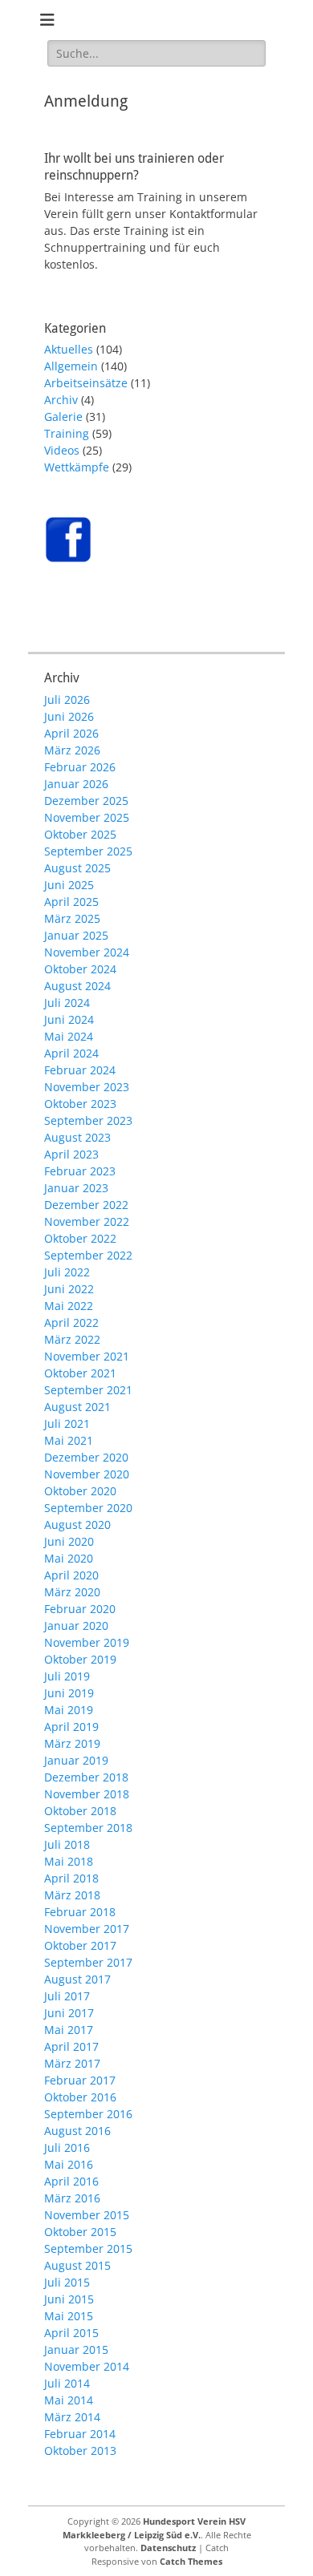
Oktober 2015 (80, 2232)
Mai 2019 (69, 1710)
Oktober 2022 (80, 1238)
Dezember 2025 (86, 801)
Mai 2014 (69, 2400)
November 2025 (87, 817)
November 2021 (87, 1356)
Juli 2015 (67, 2282)
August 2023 (77, 1137)
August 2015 (77, 2265)
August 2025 (77, 868)
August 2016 (77, 2131)
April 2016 (71, 2181)
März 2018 (72, 1895)
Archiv (61, 400)
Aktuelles (69, 349)
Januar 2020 (76, 1626)
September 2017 (88, 1962)
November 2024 (87, 952)
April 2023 (71, 1154)
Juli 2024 (67, 1003)
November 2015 (87, 2215)
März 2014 (72, 2417)
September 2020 (88, 1508)
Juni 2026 (69, 716)
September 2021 (88, 1390)
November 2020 (87, 1474)
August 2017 (77, 1979)
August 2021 (77, 1407)
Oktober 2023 (80, 1104)
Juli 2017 (67, 1996)
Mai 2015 (69, 2316)
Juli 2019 (67, 1676)
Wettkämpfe (77, 467)
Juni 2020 (69, 1541)
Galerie (63, 417)
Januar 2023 (76, 1188)
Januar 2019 (76, 1760)
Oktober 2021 (80, 1373)
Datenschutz (168, 2548)
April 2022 (71, 1322)
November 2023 (87, 1087)
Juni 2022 (69, 1289)
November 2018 (87, 1794)
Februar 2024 (80, 1070)
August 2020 (77, 1525)
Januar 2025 (76, 935)
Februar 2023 (80, 1171)
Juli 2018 (67, 1844)
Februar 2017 (80, 2080)
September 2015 (88, 2248)
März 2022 (72, 1339)
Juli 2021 (67, 1423)
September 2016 (88, 2114)
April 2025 (71, 902)
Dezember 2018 (86, 1777)
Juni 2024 (69, 1019)
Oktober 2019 (80, 1659)
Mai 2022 (69, 1306)
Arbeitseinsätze (86, 383)
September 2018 (88, 1828)
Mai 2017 (69, 2030)
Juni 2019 (69, 1693)
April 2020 (71, 1575)
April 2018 (71, 1878)
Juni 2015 (69, 2299)
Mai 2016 (69, 2164)
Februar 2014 (80, 2434)
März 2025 (72, 918)
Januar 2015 (76, 2350)
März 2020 (72, 1592)
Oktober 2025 (80, 834)
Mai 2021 (69, 1440)
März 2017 (72, 2063)
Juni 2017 (69, 2013)
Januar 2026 (76, 784)
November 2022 (87, 1221)
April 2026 (71, 733)
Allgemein (71, 366)
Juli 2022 (67, 1272)
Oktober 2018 (80, 1811)
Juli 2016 (67, 2147)
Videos (62, 450)
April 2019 (71, 1727)
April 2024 (71, 1053)
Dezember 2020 (86, 1457)
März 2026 (72, 750)
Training (67, 433)
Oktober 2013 (80, 2451)
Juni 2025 (69, 885)
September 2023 (88, 1120)
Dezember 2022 (86, 1205)
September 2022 (88, 1255)
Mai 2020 (69, 1558)
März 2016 (72, 2198)
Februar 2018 (80, 1912)
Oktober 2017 (80, 1945)
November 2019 (87, 1642)
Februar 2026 (80, 767)
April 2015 (71, 2333)
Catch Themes (191, 2561)
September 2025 (88, 851)
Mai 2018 (69, 1861)
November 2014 (87, 2366)
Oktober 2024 (80, 969)
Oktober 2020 (80, 1491)
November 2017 (87, 1929)
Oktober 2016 (80, 2097)
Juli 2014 (67, 2383)
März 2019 (72, 1743)
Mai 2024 (69, 1036)
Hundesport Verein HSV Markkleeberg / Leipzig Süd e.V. (154, 2528)
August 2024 (77, 986)
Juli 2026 (67, 700)
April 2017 (71, 2046)
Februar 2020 (80, 1609)
